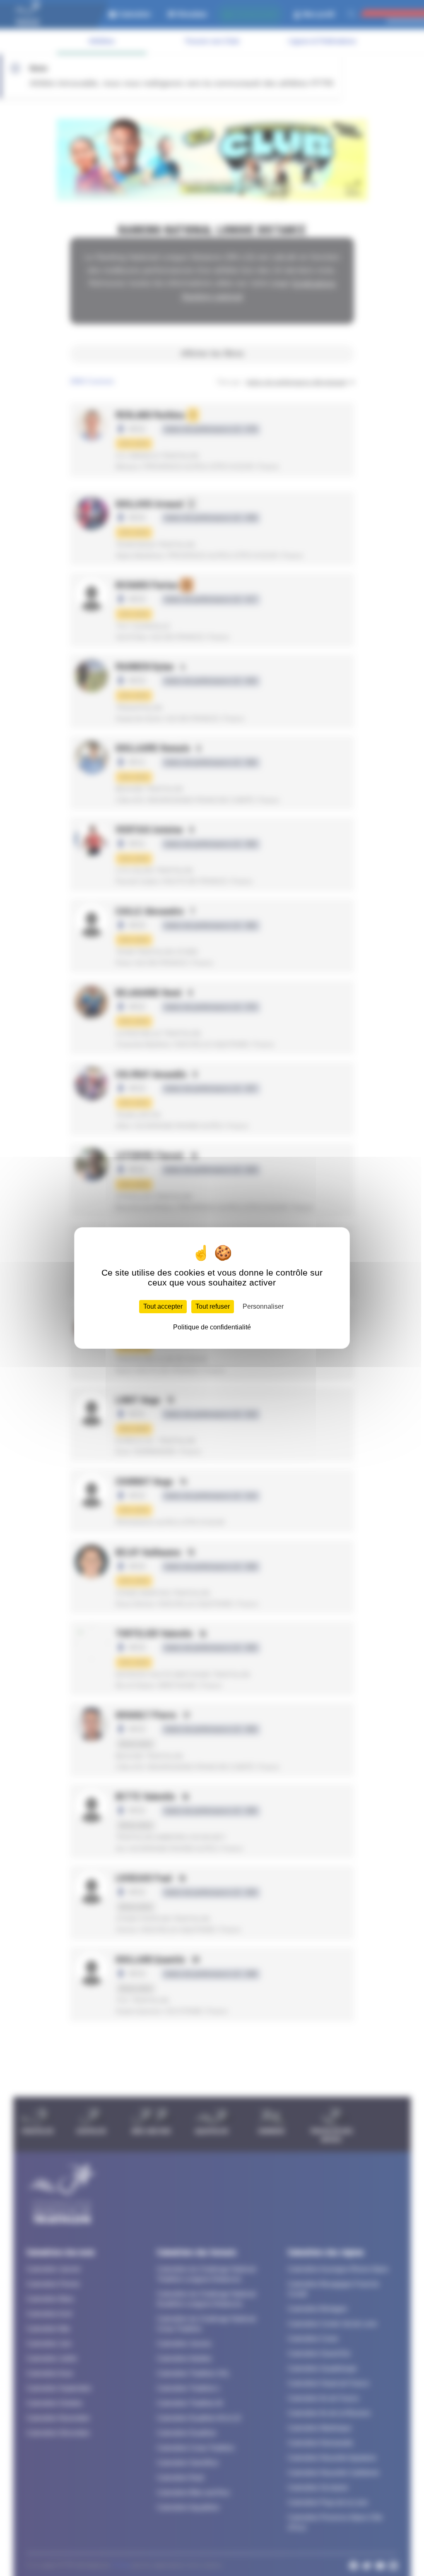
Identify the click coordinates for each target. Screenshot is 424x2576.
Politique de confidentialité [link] (212, 1327)
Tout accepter (163, 1306)
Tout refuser (213, 1306)
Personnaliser (263, 1306)
